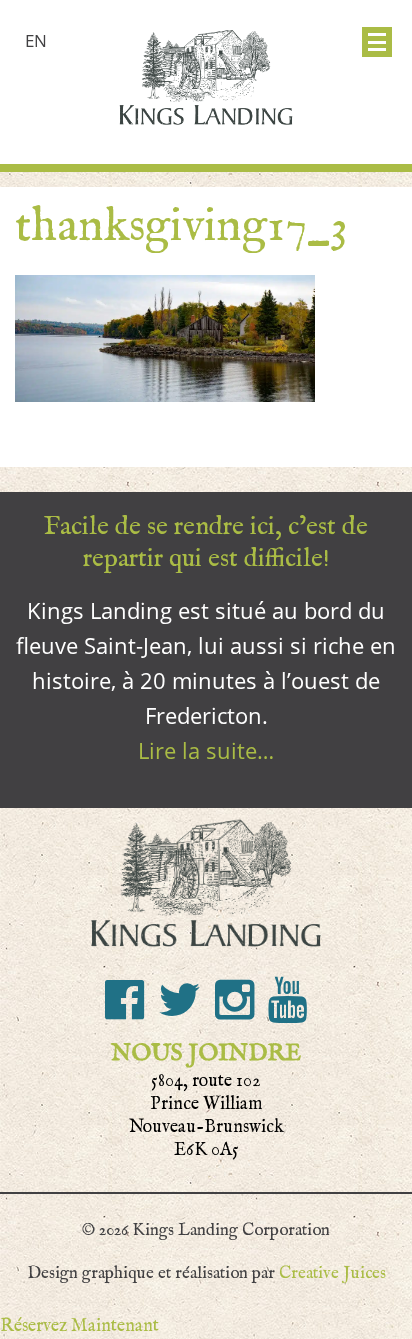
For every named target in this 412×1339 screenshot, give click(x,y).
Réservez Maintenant (79, 1325)
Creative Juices (332, 1273)
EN (36, 40)
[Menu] (377, 42)
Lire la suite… (206, 750)
